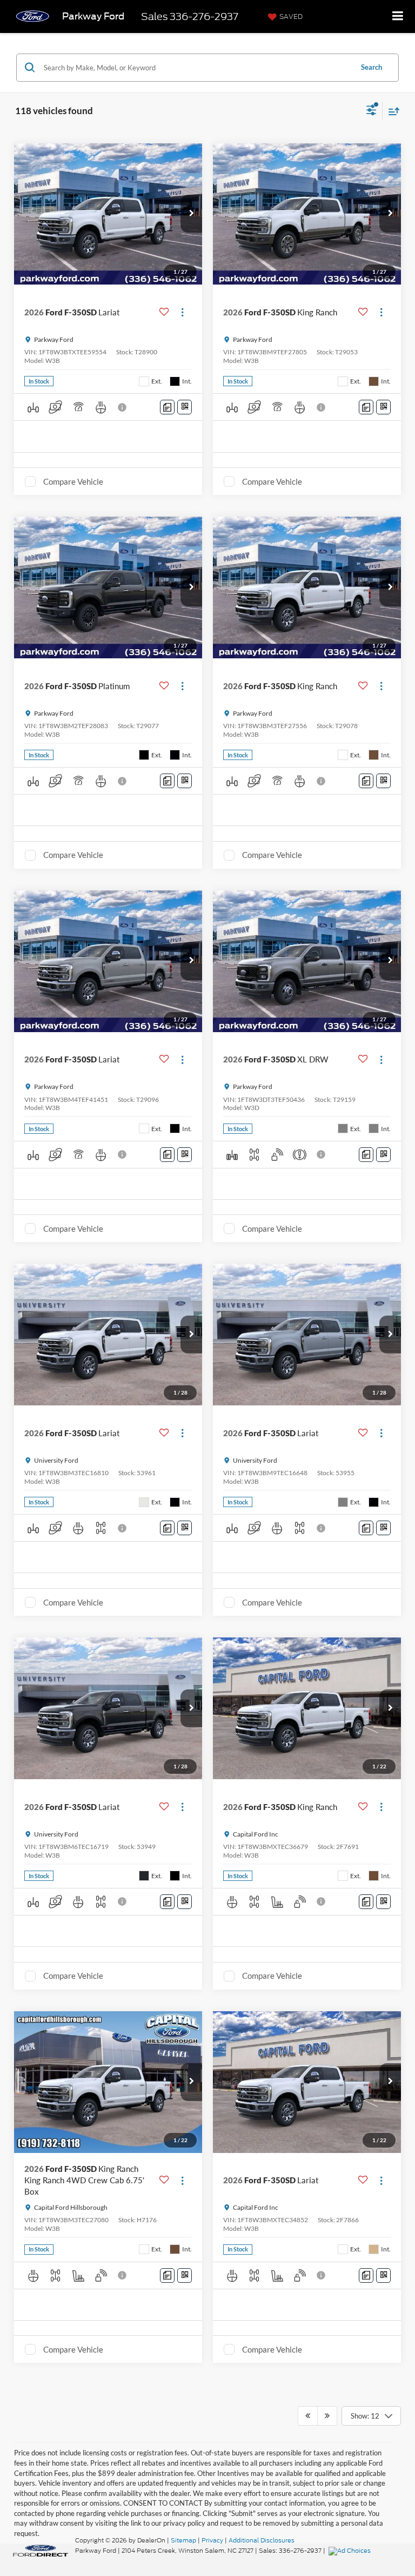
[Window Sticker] (185, 407)
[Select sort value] (391, 111)
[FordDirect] (41, 2550)
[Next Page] (327, 2416)
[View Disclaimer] (123, 407)
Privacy (212, 2540)
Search (372, 67)
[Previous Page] (308, 2416)
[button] (191, 214)
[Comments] (167, 407)
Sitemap (183, 2540)
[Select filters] (372, 111)
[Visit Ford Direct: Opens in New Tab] (351, 2551)
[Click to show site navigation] (398, 16)
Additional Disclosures (262, 2540)
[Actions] (182, 312)
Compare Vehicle (73, 481)
